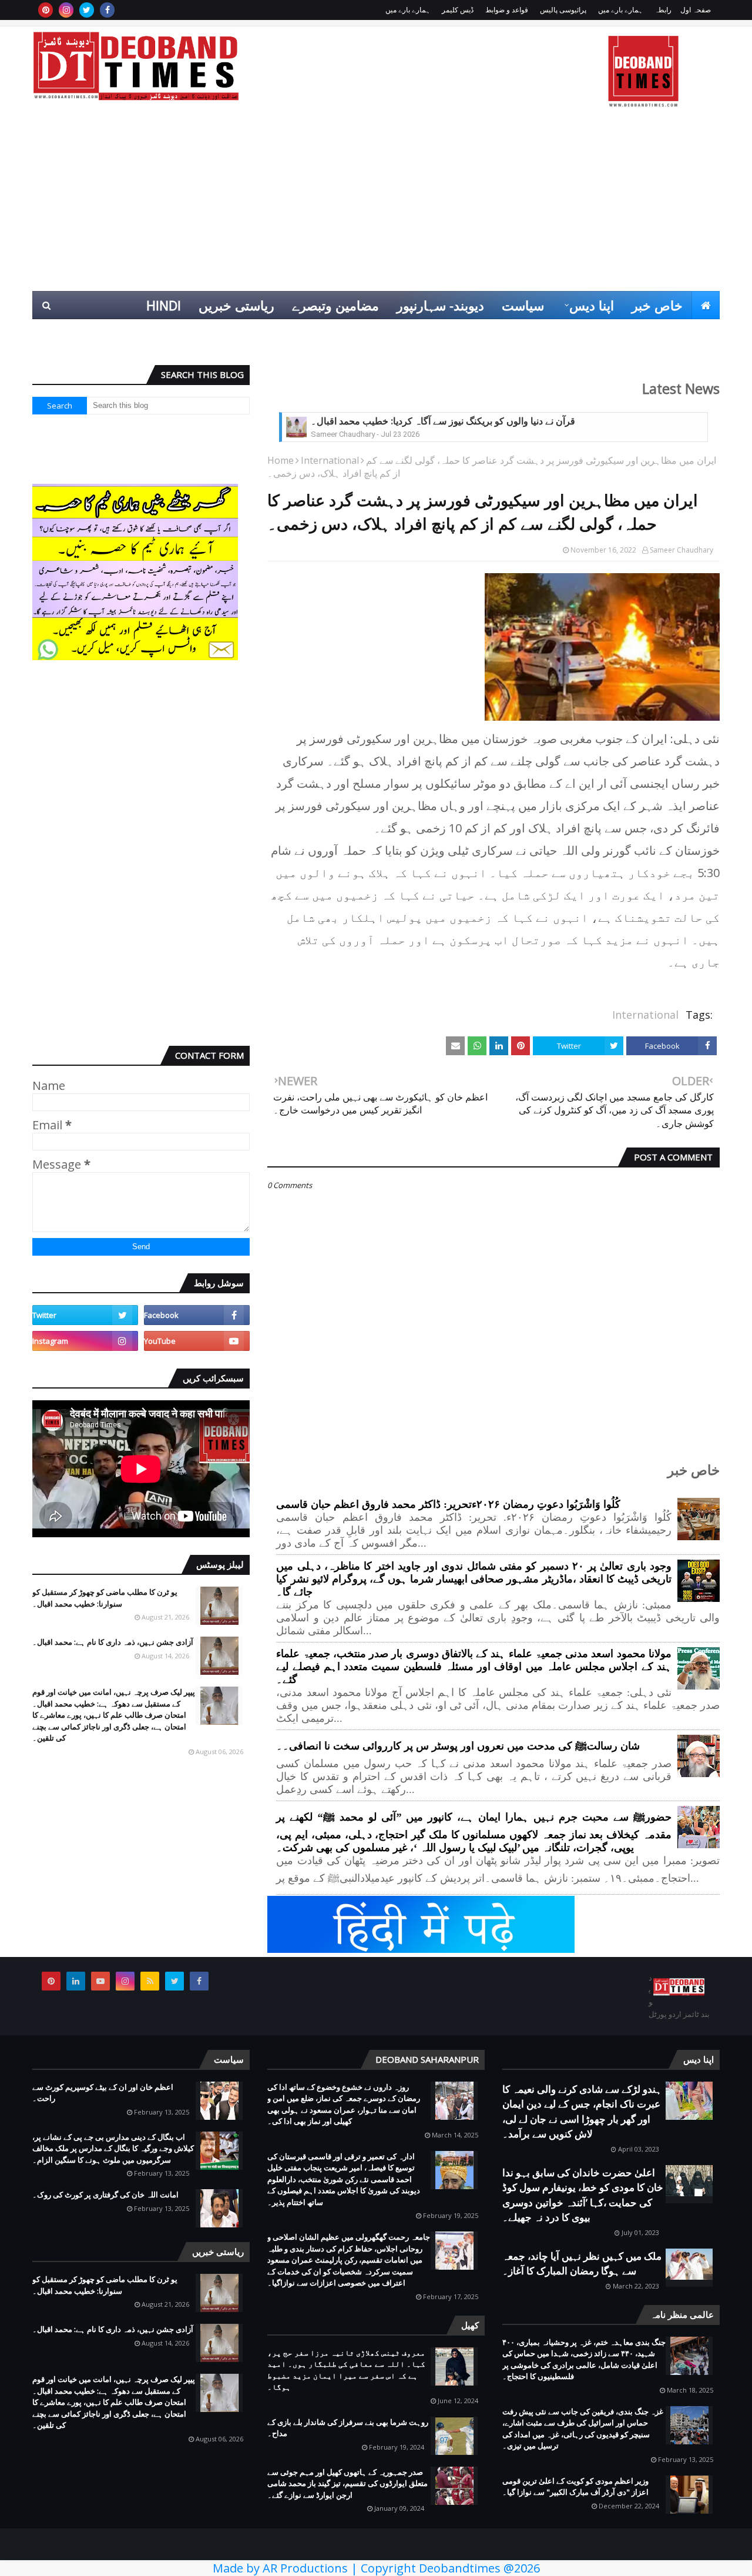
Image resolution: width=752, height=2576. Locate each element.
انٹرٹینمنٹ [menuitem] (530, 333)
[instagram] (66, 10)
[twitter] (87, 10)
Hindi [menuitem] (164, 305)
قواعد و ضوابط (507, 10)
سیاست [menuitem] (523, 305)
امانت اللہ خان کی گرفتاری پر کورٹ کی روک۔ (105, 2194)
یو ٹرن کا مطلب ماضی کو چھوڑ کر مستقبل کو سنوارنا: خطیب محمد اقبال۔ (105, 1598)
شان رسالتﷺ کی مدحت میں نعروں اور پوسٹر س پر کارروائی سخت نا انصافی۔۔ (458, 1746)
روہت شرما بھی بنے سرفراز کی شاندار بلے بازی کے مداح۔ (348, 2428)
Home (281, 460)
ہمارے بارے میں (620, 10)
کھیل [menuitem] (588, 333)
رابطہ (663, 10)
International (330, 460)
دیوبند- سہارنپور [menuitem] (440, 305)
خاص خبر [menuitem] (657, 305)
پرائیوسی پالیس (563, 10)
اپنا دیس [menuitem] (592, 305)
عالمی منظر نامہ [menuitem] (665, 333)
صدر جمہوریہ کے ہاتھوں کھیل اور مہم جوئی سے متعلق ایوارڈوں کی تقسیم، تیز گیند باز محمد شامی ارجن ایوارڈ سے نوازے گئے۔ (348, 2483)
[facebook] (107, 10)
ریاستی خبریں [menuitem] (236, 305)
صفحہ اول (696, 10)
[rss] (150, 1981)
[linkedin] (76, 1981)
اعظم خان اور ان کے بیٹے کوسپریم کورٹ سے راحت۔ (103, 2093)
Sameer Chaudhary (681, 550)
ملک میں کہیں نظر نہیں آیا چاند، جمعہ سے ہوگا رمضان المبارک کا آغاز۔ (582, 2264)
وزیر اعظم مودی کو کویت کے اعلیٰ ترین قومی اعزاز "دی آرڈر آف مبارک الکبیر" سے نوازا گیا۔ (575, 2487)
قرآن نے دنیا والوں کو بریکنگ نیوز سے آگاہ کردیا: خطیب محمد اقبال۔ (443, 421)
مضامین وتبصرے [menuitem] (335, 305)
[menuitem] (706, 305)
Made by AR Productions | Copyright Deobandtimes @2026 (376, 2568)
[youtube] (197, 1341)
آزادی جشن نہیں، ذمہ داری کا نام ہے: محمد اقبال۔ (113, 1642)
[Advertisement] (376, 203)
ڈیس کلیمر (458, 10)
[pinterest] (46, 10)
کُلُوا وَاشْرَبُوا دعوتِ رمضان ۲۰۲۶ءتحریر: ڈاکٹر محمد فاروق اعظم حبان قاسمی (448, 1504)
